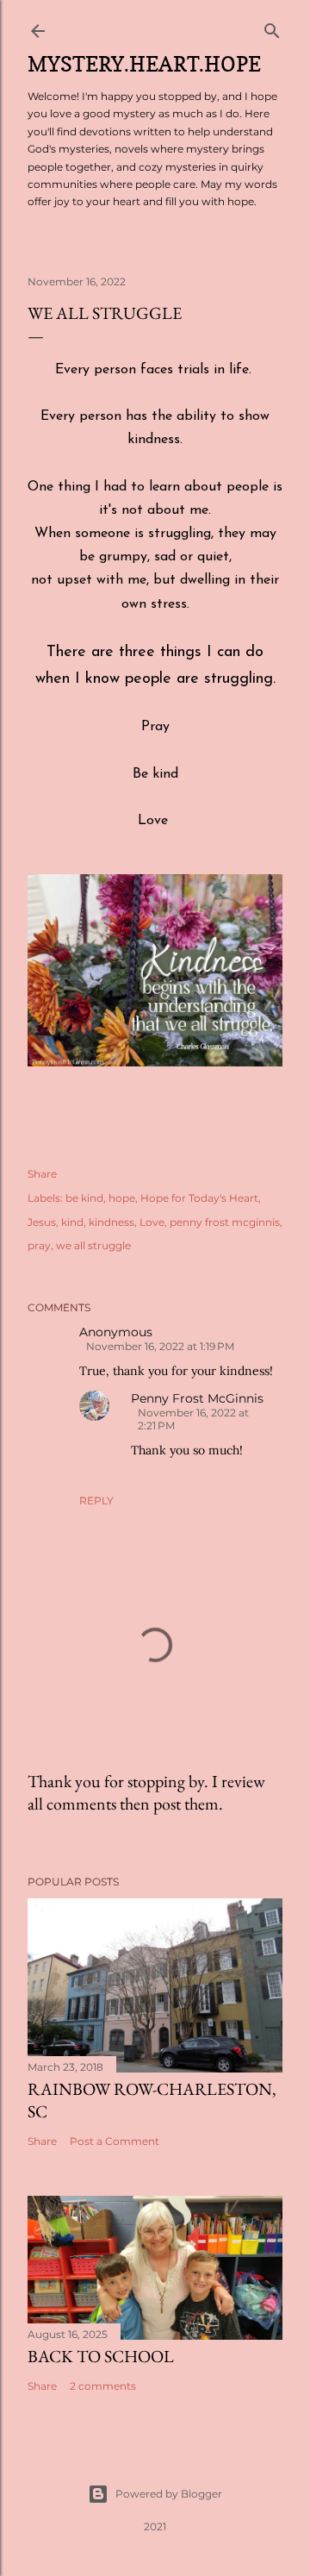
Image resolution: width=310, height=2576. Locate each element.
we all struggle (93, 1245)
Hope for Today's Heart (199, 1198)
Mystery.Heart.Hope (144, 64)
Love (152, 1222)
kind (72, 1222)
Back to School (101, 2356)
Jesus (42, 1222)
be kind (84, 1198)
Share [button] (42, 1174)
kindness (112, 1222)
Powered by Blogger (169, 2494)
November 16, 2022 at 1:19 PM (160, 1346)
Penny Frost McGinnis (197, 1398)
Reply (96, 1501)
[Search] (272, 27)
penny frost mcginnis (225, 1222)
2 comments (103, 2386)
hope (122, 1198)
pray (39, 1245)
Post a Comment (115, 2141)
